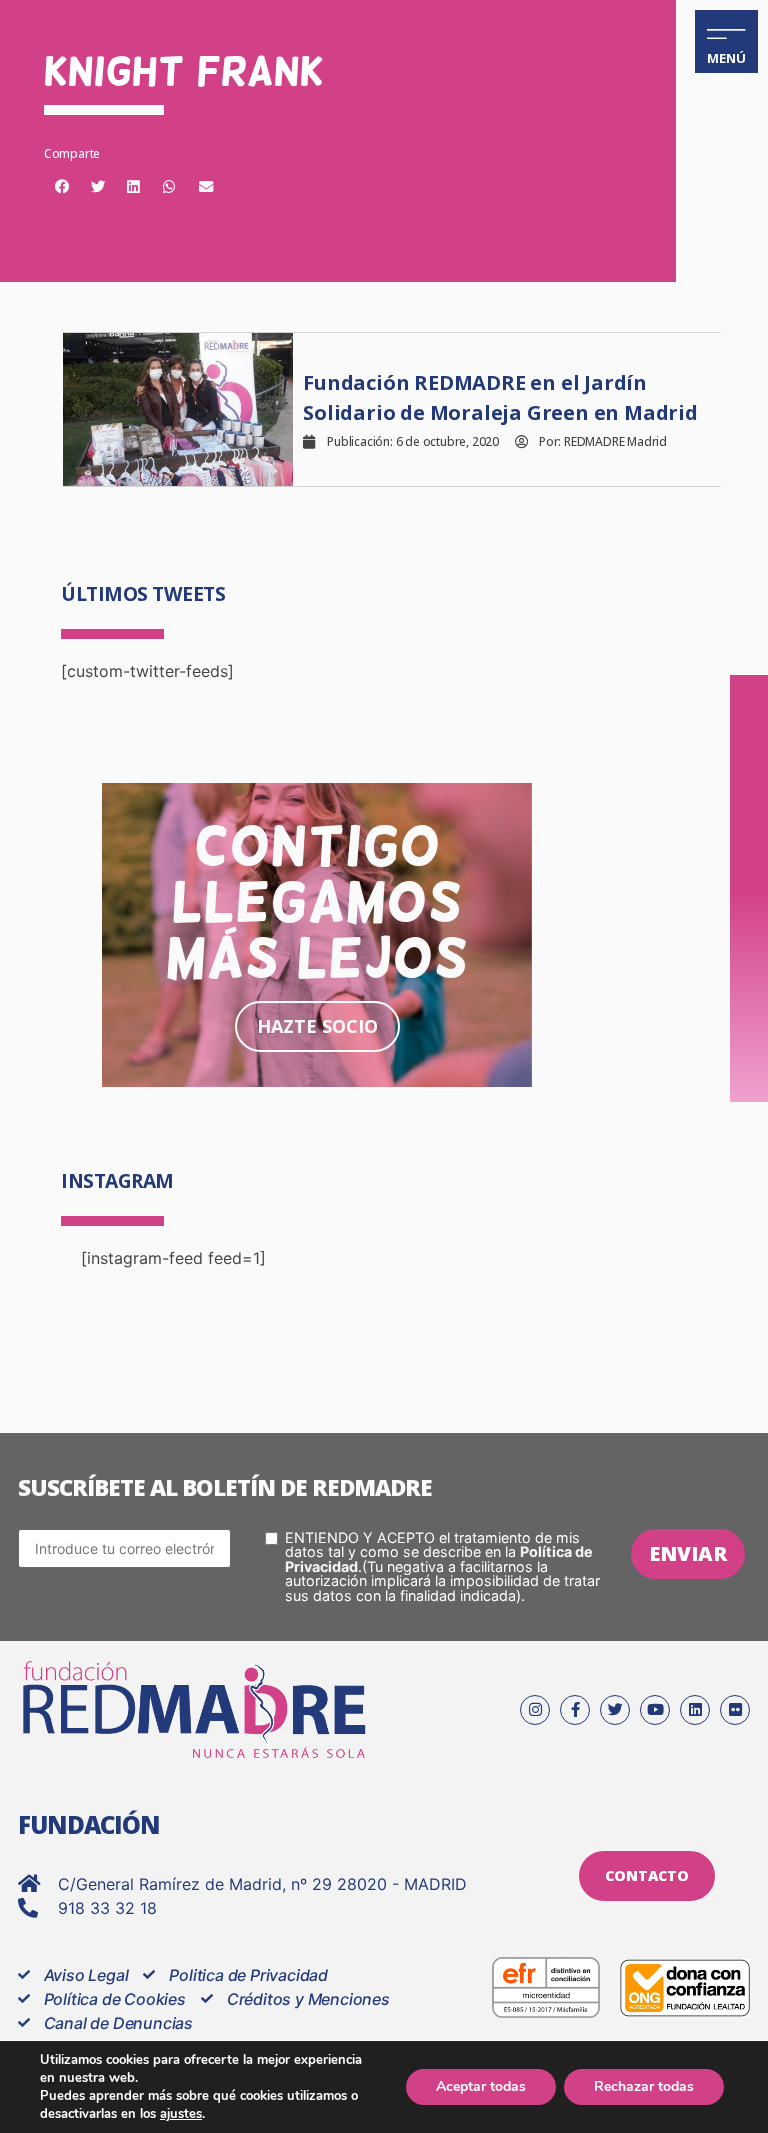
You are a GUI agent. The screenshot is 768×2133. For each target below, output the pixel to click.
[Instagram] (535, 1710)
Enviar (688, 1553)
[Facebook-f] (575, 1710)
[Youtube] (655, 1710)
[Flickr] (735, 1710)
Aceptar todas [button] (481, 2086)
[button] (62, 187)
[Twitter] (615, 1710)
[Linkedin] (695, 1710)
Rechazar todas (644, 2086)
